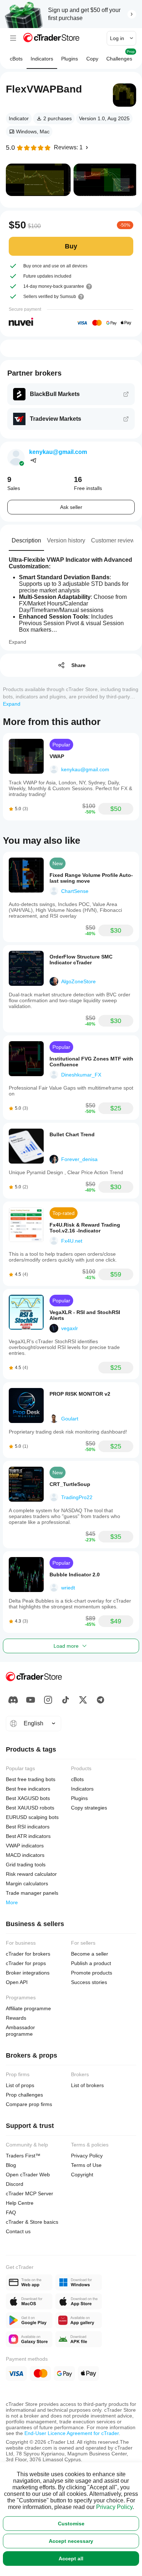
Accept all (71, 2559)
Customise (71, 2524)
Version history (66, 540)
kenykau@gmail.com (58, 452)
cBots (16, 59)
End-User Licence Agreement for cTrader (72, 2433)
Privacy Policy (114, 2507)
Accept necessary (71, 2541)
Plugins (70, 59)
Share (78, 665)
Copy (92, 59)
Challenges (121, 56)
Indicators (42, 59)
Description (26, 540)
